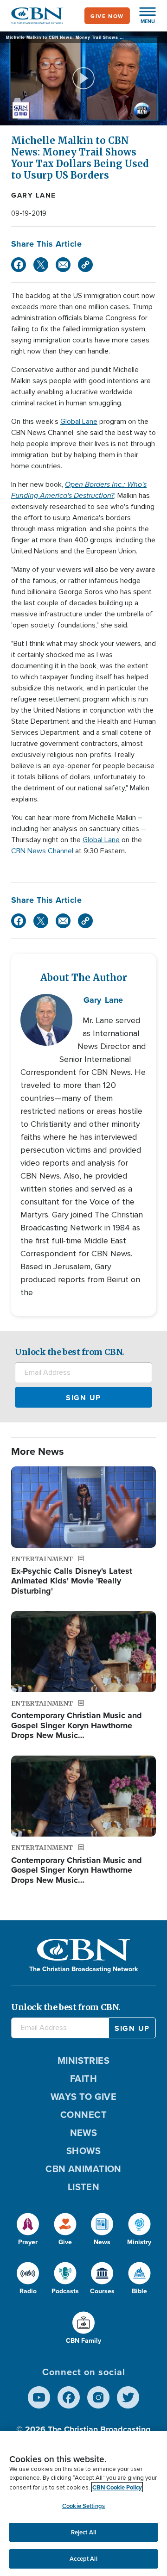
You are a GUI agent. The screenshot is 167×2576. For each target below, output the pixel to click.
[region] (83, 2504)
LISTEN (84, 2187)
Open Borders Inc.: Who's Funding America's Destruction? (79, 490)
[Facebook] (19, 265)
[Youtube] (39, 2397)
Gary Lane (34, 195)
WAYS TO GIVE (83, 2096)
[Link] (85, 265)
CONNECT (83, 2114)
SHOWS (83, 2151)
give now (107, 16)
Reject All (83, 2532)
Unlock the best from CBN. (70, 1352)
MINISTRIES (84, 2060)
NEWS (84, 2132)
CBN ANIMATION (83, 2169)
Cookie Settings (83, 2506)
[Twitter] (41, 265)
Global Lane (79, 422)
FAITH (83, 2078)
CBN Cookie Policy (117, 2487)
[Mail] (63, 265)
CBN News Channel (42, 851)
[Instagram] (98, 2397)
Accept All (83, 2559)
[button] (143, 16)
